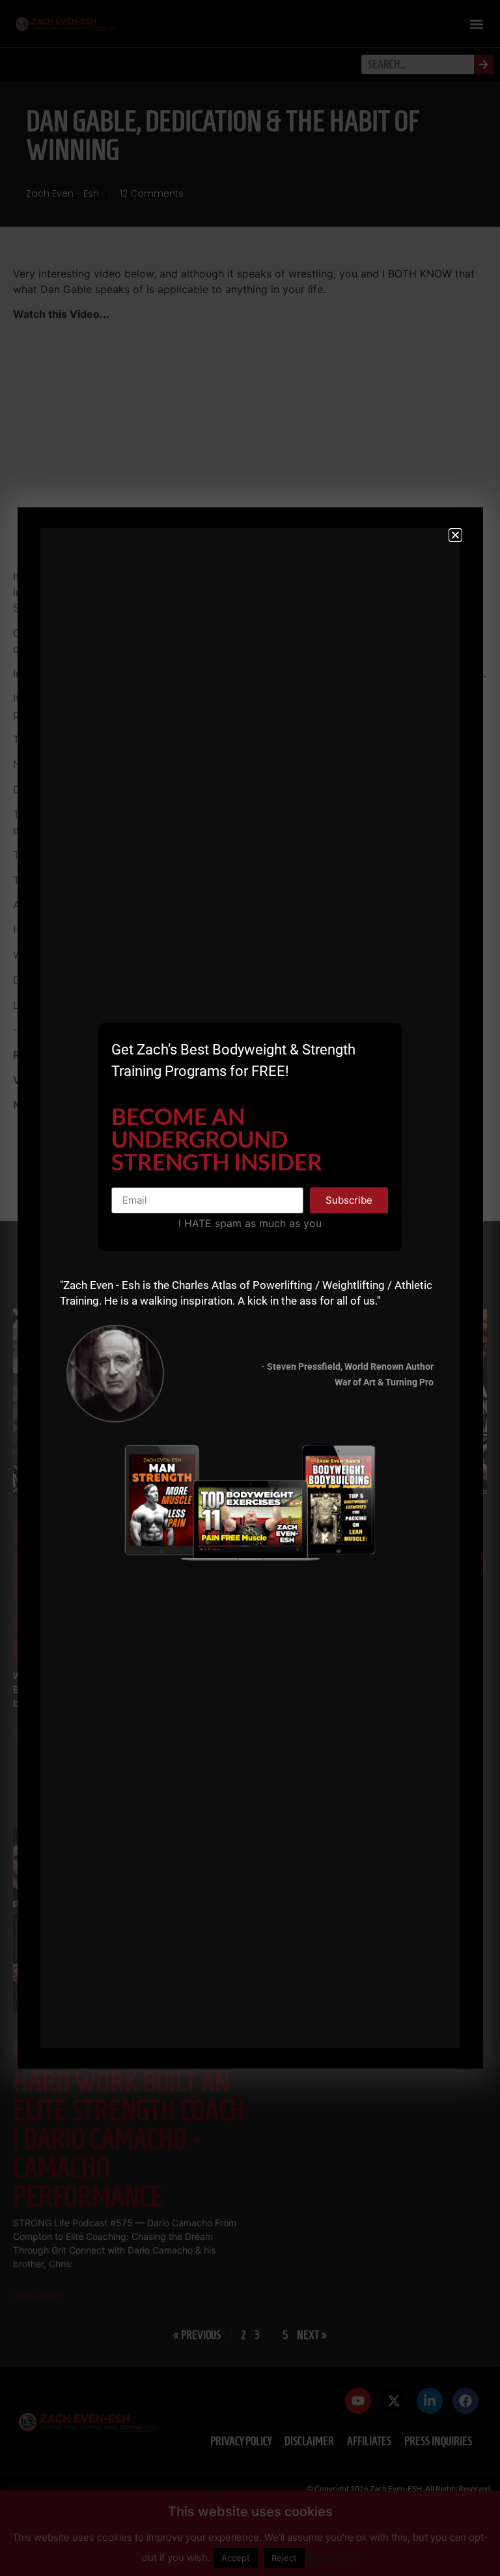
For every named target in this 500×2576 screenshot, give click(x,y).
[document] (250, 1288)
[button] (455, 535)
